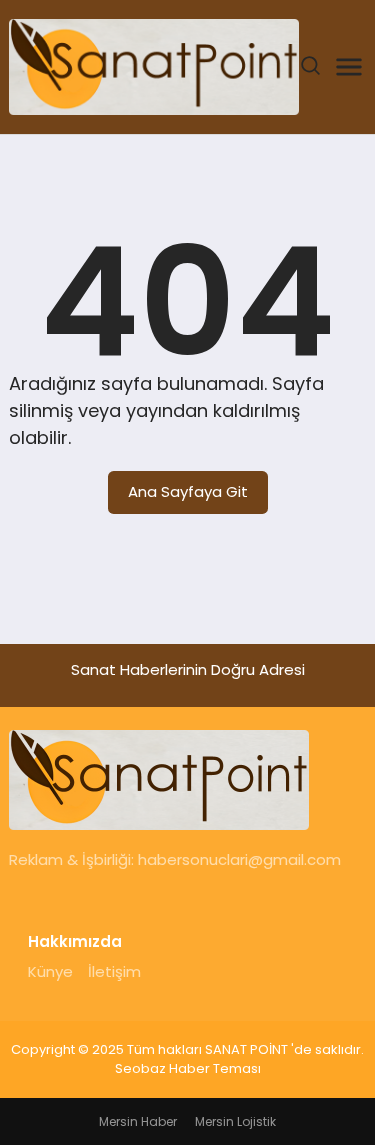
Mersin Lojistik (235, 1121)
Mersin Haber (138, 1121)
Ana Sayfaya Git (188, 491)
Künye (50, 971)
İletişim (114, 971)
